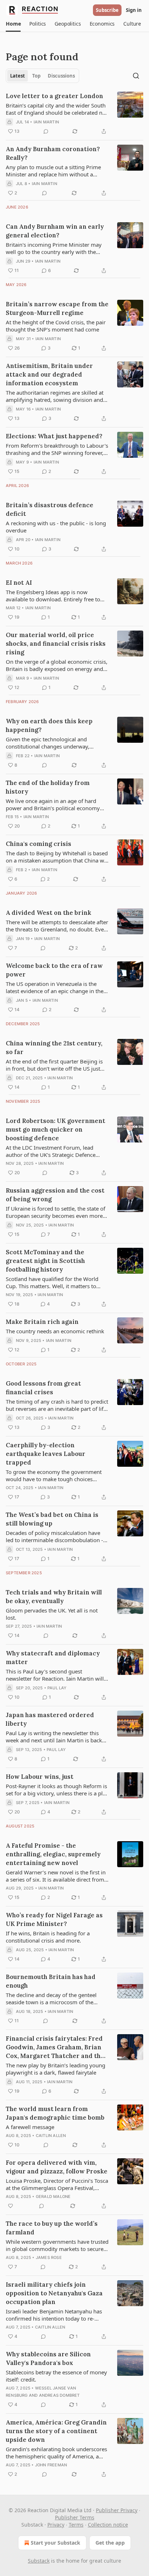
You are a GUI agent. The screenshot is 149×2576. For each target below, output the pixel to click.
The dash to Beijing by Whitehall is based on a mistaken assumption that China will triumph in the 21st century (57, 857)
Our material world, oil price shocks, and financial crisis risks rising (56, 644)
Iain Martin (46, 122)
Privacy (56, 2525)
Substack (39, 2561)
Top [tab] (36, 76)
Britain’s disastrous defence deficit (50, 509)
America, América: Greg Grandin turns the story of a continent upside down (56, 2431)
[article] (74, 114)
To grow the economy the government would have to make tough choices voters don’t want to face (54, 1475)
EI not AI (19, 583)
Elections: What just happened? (54, 436)
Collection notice (108, 2525)
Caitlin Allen (51, 2136)
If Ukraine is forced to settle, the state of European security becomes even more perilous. (56, 1212)
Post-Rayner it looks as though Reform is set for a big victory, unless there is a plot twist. (57, 1790)
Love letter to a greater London (54, 96)
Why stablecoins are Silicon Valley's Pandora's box (48, 2358)
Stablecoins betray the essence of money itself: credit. (56, 2376)
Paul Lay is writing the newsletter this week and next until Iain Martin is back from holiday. (54, 1737)
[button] (13, 24)
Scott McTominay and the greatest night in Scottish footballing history (45, 1261)
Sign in (134, 10)
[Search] (136, 76)
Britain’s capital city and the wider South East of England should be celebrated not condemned (57, 109)
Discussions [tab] (61, 76)
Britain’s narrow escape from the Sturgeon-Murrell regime (57, 308)
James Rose (49, 2257)
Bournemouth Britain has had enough (51, 1981)
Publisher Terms (75, 2517)
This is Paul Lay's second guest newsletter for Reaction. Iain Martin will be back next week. (55, 1675)
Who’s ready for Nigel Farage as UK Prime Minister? (54, 1919)
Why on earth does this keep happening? (49, 725)
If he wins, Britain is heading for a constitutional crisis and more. (48, 1937)
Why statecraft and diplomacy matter (53, 1658)
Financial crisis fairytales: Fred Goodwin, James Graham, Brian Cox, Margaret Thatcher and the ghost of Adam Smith (55, 2047)
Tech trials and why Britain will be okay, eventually (54, 1597)
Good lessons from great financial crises (43, 1388)
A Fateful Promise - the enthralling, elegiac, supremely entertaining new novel (53, 1854)
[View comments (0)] (46, 131)
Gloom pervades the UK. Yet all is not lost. (52, 1614)
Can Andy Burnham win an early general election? (55, 231)
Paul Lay (57, 1688)
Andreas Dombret (59, 2395)
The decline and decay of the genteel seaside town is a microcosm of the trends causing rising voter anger (51, 1998)
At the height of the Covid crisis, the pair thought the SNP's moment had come (56, 326)
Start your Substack (56, 2543)
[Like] (10, 2206)
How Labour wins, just (40, 1777)
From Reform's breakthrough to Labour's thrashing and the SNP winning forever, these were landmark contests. (57, 449)
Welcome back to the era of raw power (54, 970)
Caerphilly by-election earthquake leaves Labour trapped (46, 1454)
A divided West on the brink (48, 913)
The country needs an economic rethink (55, 1331)
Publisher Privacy (117, 2510)
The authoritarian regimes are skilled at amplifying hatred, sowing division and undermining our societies (55, 396)
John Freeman (51, 2465)
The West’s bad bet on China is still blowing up (52, 1519)
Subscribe (107, 10)
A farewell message (30, 2127)
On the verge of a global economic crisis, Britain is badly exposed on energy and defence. (57, 665)
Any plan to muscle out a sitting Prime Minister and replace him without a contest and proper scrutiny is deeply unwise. (53, 171)
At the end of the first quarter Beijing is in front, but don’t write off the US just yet (54, 1065)
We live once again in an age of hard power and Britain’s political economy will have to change (53, 804)
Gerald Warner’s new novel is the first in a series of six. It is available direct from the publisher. (56, 1876)
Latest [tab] (18, 76)
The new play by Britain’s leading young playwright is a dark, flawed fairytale (56, 2069)
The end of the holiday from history (48, 787)
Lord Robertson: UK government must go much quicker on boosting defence (56, 1129)
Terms (76, 2525)
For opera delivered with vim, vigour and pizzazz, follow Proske (57, 2167)
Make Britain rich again (42, 1322)
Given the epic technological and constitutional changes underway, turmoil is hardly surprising (48, 743)
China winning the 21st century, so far (54, 1048)
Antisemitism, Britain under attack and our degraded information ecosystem (49, 374)
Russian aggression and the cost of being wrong (55, 1195)
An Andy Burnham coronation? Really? (53, 153)
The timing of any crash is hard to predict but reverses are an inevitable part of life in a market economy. (57, 1405)
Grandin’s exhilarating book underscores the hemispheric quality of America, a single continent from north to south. (56, 2453)
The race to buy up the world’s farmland (52, 2228)
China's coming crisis (39, 844)
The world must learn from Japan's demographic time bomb (55, 2113)
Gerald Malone (53, 2197)
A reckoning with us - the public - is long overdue (56, 527)
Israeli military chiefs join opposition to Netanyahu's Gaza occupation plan (54, 2293)
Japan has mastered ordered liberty (50, 1719)
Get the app (110, 2543)
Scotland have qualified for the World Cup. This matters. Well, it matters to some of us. (52, 1282)
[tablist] (42, 76)
